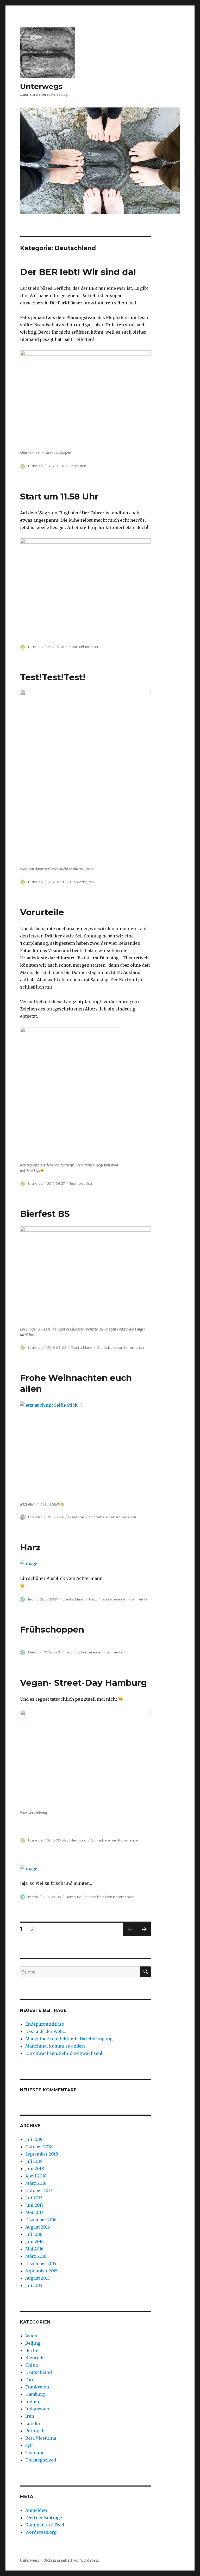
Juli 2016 (34, 2234)
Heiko (33, 1652)
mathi (33, 1897)
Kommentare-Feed (45, 2525)
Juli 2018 (34, 2161)
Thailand (35, 2453)
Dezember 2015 (41, 2264)
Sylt (69, 1652)
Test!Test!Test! (53, 677)
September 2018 (42, 2154)
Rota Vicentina (41, 2438)
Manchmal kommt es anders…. (57, 2046)
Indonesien (37, 2409)
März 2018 (36, 2183)
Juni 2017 (34, 2205)
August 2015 (37, 2278)
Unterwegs (41, 86)
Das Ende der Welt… (46, 2031)
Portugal (34, 2431)
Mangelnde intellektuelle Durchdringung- (70, 2039)
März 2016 (36, 2256)
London (33, 2423)
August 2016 (38, 2227)
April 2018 (36, 2176)
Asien (31, 2336)
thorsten (35, 1517)
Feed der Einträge (44, 2518)
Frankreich (37, 2387)
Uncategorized (41, 2460)
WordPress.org (41, 2532)
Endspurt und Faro (45, 2024)
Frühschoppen (52, 1629)
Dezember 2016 (41, 2220)
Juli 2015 (34, 2285)
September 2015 (41, 2271)
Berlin (74, 466)
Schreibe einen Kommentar (121, 1347)
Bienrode (78, 882)
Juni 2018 (35, 2169)
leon (32, 1599)
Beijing (33, 2343)
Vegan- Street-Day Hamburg (85, 1683)
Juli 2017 (34, 2198)
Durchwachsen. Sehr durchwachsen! (64, 2053)
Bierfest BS (45, 1214)
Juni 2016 (35, 2242)
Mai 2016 (34, 2249)
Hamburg (78, 1840)
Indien (32, 2402)
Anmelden (36, 2510)
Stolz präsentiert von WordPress (71, 2560)
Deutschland (80, 647)
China (32, 2365)
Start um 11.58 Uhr (59, 496)
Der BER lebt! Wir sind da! (78, 272)
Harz (30, 1547)
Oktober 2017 (39, 2190)
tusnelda (35, 466)
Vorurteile (43, 912)
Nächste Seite (144, 1936)
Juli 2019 (34, 2139)
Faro (30, 2380)
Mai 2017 (34, 2212)
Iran (83, 466)
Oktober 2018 (39, 2147)
